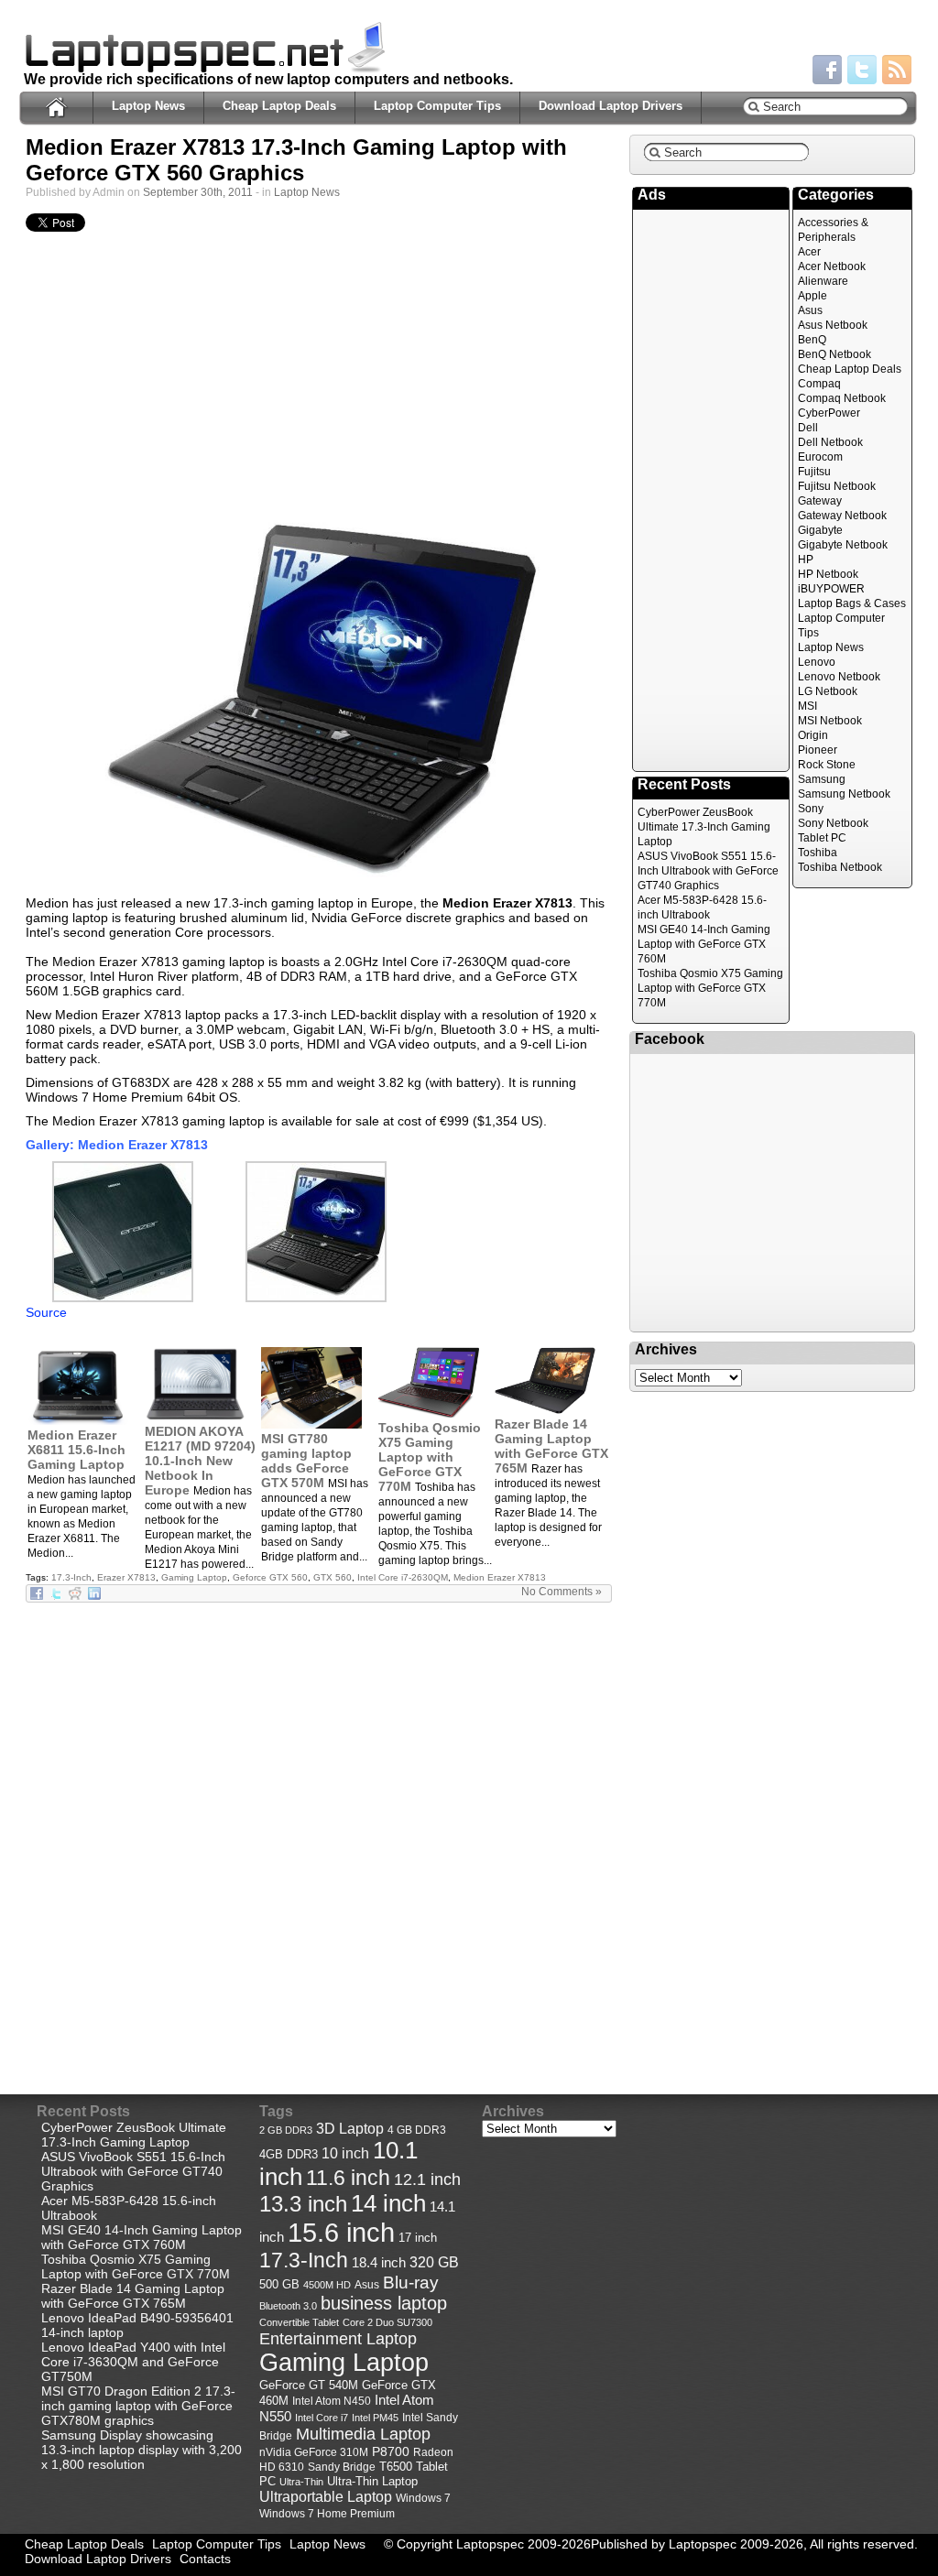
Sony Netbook (833, 823)
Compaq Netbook (842, 398)
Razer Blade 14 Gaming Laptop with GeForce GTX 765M (551, 1446)
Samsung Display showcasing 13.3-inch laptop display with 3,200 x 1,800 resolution (142, 2450)
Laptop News (148, 106)
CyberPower (829, 413)
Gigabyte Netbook (843, 545)
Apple (813, 296)
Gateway (820, 501)
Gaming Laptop (194, 1577)
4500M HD (327, 2285)
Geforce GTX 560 (270, 1577)
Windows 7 (423, 2498)
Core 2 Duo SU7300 (387, 2322)
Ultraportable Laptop (326, 2496)
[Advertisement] (319, 377)
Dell (808, 428)
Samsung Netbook (844, 794)
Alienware (823, 281)
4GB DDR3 (289, 2155)
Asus (810, 310)
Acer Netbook (832, 266)
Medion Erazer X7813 (500, 1577)
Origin (813, 735)
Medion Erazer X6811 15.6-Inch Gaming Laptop (76, 1450)
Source (46, 1312)
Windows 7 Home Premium (327, 2513)
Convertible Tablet (299, 2322)
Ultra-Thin (301, 2482)
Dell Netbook (830, 442)
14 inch (388, 2203)
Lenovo (817, 662)
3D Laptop (350, 2128)
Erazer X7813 (126, 1577)
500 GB (279, 2285)
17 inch (418, 2238)
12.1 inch (427, 2179)
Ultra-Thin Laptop (372, 2481)
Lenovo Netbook (839, 677)
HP (806, 560)
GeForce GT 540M (309, 2386)
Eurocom (820, 457)
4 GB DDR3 (417, 2130)
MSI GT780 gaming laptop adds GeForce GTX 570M (306, 1461)
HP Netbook (828, 574)
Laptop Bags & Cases (852, 603)
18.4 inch (379, 2262)
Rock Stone (827, 765)
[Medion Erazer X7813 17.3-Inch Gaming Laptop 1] (319, 700)
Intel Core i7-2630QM (403, 1577)
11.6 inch (348, 2178)
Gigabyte (820, 530)
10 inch (345, 2153)
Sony (811, 809)
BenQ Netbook (834, 354)
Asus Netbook (833, 325)
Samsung (822, 779)
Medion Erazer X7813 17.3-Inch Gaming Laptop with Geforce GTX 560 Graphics (296, 160)
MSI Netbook (830, 721)
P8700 (391, 2451)
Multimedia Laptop (363, 2434)
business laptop (384, 2303)
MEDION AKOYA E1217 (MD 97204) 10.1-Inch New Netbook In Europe (200, 1461)
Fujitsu (814, 472)
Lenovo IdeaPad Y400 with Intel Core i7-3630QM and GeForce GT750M (133, 2362)
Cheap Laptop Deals (279, 106)
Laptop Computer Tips (437, 106)
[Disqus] (319, 1832)
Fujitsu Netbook (837, 486)
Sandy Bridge (342, 2467)
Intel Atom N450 (332, 2401)
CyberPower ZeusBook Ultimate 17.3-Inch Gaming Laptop (704, 827)
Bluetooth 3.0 (288, 2306)
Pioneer (818, 750)
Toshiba (818, 853)
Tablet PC (822, 838)
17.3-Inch (71, 1577)
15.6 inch (341, 2232)
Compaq (819, 384)
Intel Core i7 (322, 2418)
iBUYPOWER (831, 589)
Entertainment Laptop (338, 2338)
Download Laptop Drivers (611, 106)
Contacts (205, 2559)
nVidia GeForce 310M (314, 2452)
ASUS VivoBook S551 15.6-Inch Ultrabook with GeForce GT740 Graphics (708, 871)
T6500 (396, 2467)
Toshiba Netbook (840, 867)
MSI (807, 706)
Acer (809, 252)
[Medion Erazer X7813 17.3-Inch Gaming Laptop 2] (123, 1298)
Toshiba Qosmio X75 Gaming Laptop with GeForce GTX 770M (430, 1457)
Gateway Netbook (842, 516)
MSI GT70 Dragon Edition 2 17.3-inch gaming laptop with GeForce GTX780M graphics (138, 2406)
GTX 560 (333, 1577)
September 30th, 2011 (198, 192)
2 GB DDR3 (286, 2130)
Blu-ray (411, 2283)
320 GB (434, 2262)
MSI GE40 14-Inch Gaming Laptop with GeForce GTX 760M (704, 944)
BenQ (812, 340)
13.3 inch (303, 2204)
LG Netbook (828, 691)
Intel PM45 (375, 2418)
